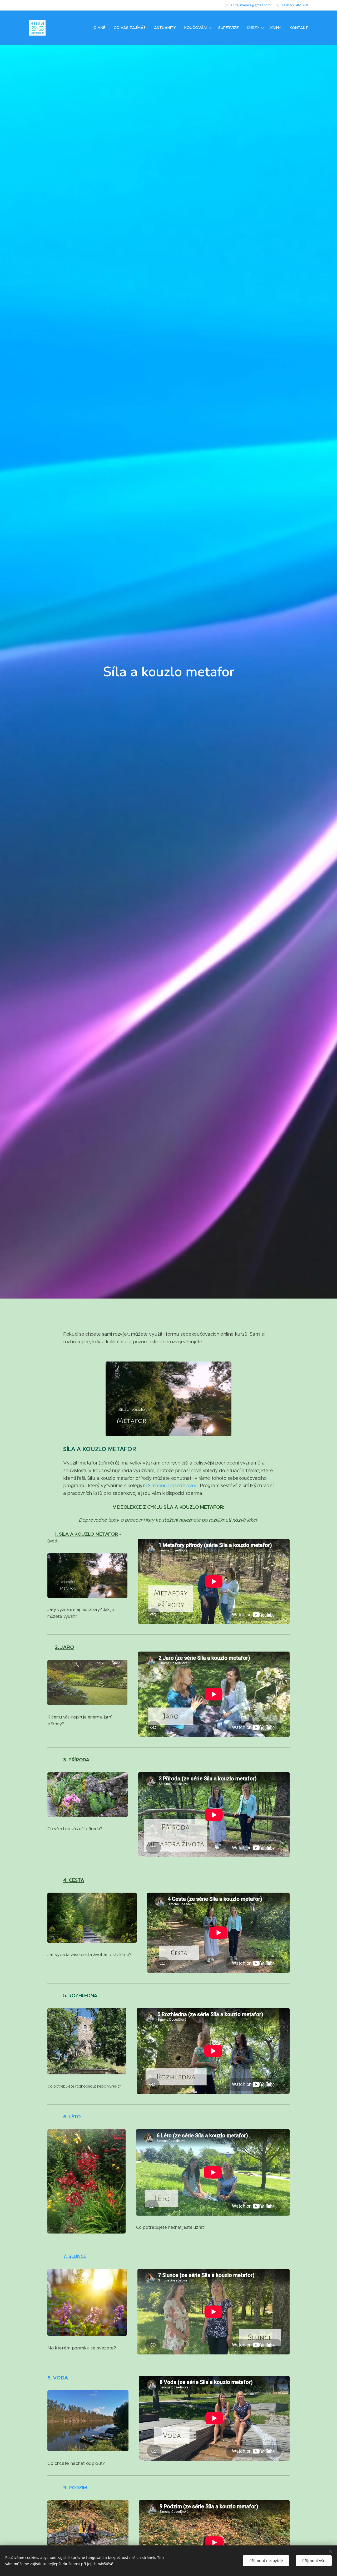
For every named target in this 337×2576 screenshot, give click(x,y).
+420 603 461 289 (295, 5)
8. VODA (58, 2378)
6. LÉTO (72, 2117)
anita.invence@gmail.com (251, 5)
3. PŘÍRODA (76, 1760)
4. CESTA (74, 1880)
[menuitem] (101, 28)
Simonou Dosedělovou (173, 1486)
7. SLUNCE (75, 2256)
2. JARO (65, 1647)
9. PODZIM (75, 2488)
